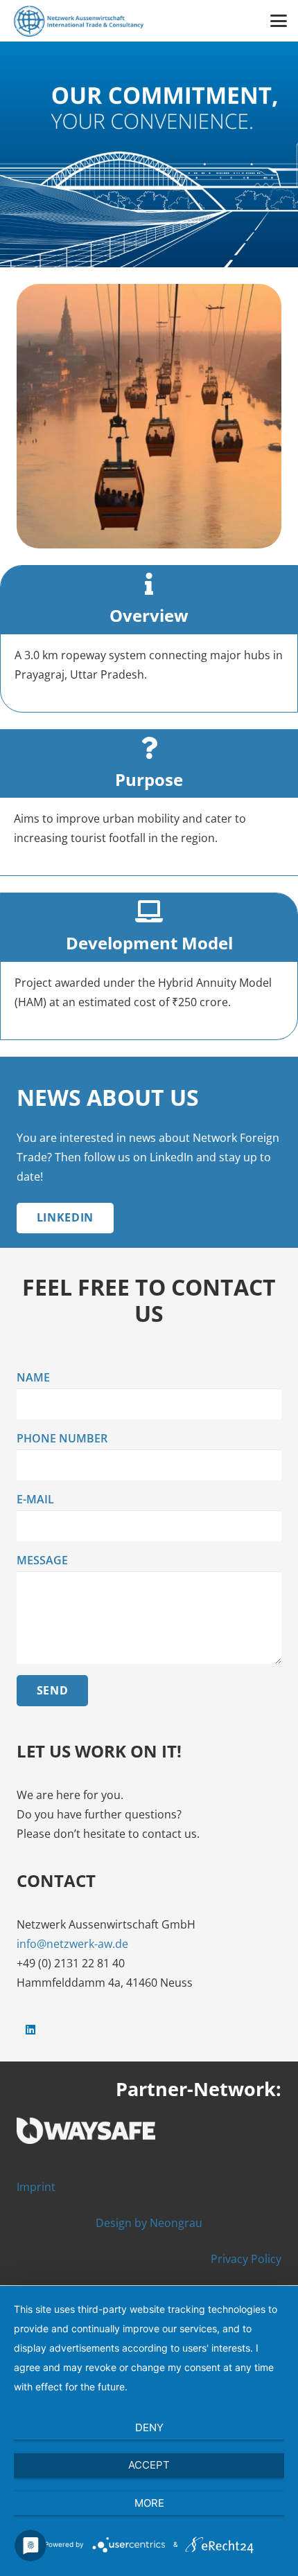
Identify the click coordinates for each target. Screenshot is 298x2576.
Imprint (36, 2187)
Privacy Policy (246, 2259)
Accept (149, 2465)
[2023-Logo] (78, 21)
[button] (279, 21)
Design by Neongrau (149, 2223)
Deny (149, 2427)
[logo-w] (149, 2131)
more (149, 2503)
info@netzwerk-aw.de (72, 1944)
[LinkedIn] (30, 2030)
